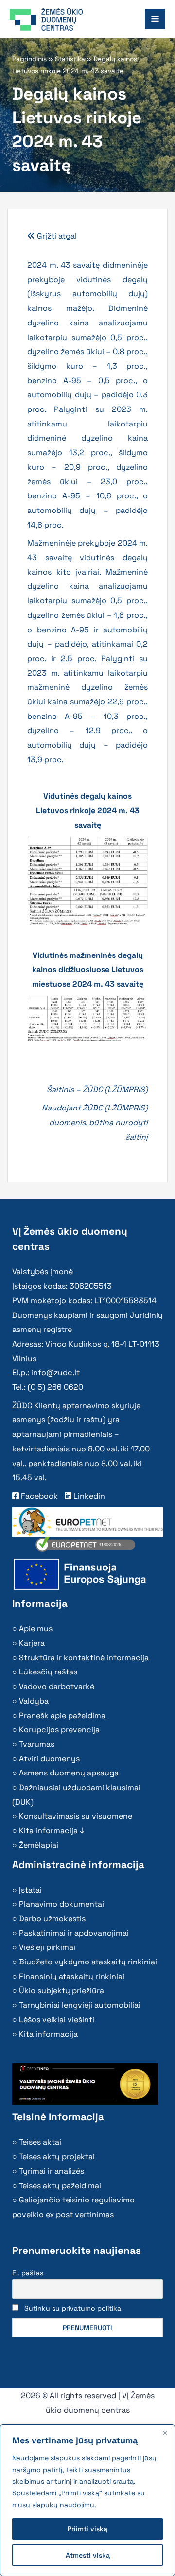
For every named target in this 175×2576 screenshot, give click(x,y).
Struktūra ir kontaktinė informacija (84, 1658)
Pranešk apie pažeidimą (62, 1715)
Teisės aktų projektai (57, 2157)
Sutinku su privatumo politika (73, 2308)
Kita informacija (48, 2034)
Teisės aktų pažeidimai (60, 2186)
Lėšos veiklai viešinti (57, 2020)
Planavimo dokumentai (61, 1904)
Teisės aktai (40, 2142)
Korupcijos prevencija (59, 1730)
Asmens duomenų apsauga (69, 1773)
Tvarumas (37, 1744)
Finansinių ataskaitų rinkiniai (72, 1976)
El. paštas (28, 2273)
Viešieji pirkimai (47, 1947)
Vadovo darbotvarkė (57, 1686)
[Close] (165, 2433)
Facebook (38, 1496)
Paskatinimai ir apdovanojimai (74, 1933)
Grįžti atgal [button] (56, 236)
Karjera (32, 1643)
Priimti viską (87, 2529)
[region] (87, 2500)
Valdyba (34, 1701)
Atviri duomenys (49, 1759)
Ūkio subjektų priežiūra (61, 1990)
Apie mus (36, 1629)
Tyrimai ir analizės (52, 2171)
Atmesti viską (88, 2555)
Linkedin (88, 1496)
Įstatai (30, 1890)
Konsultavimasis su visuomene (76, 1816)
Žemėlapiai (39, 1845)
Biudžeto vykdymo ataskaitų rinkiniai (88, 1962)
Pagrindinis (29, 59)
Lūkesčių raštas (48, 1672)
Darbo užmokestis (52, 1919)
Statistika (70, 59)
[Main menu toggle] (155, 19)
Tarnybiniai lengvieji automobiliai (80, 2005)
